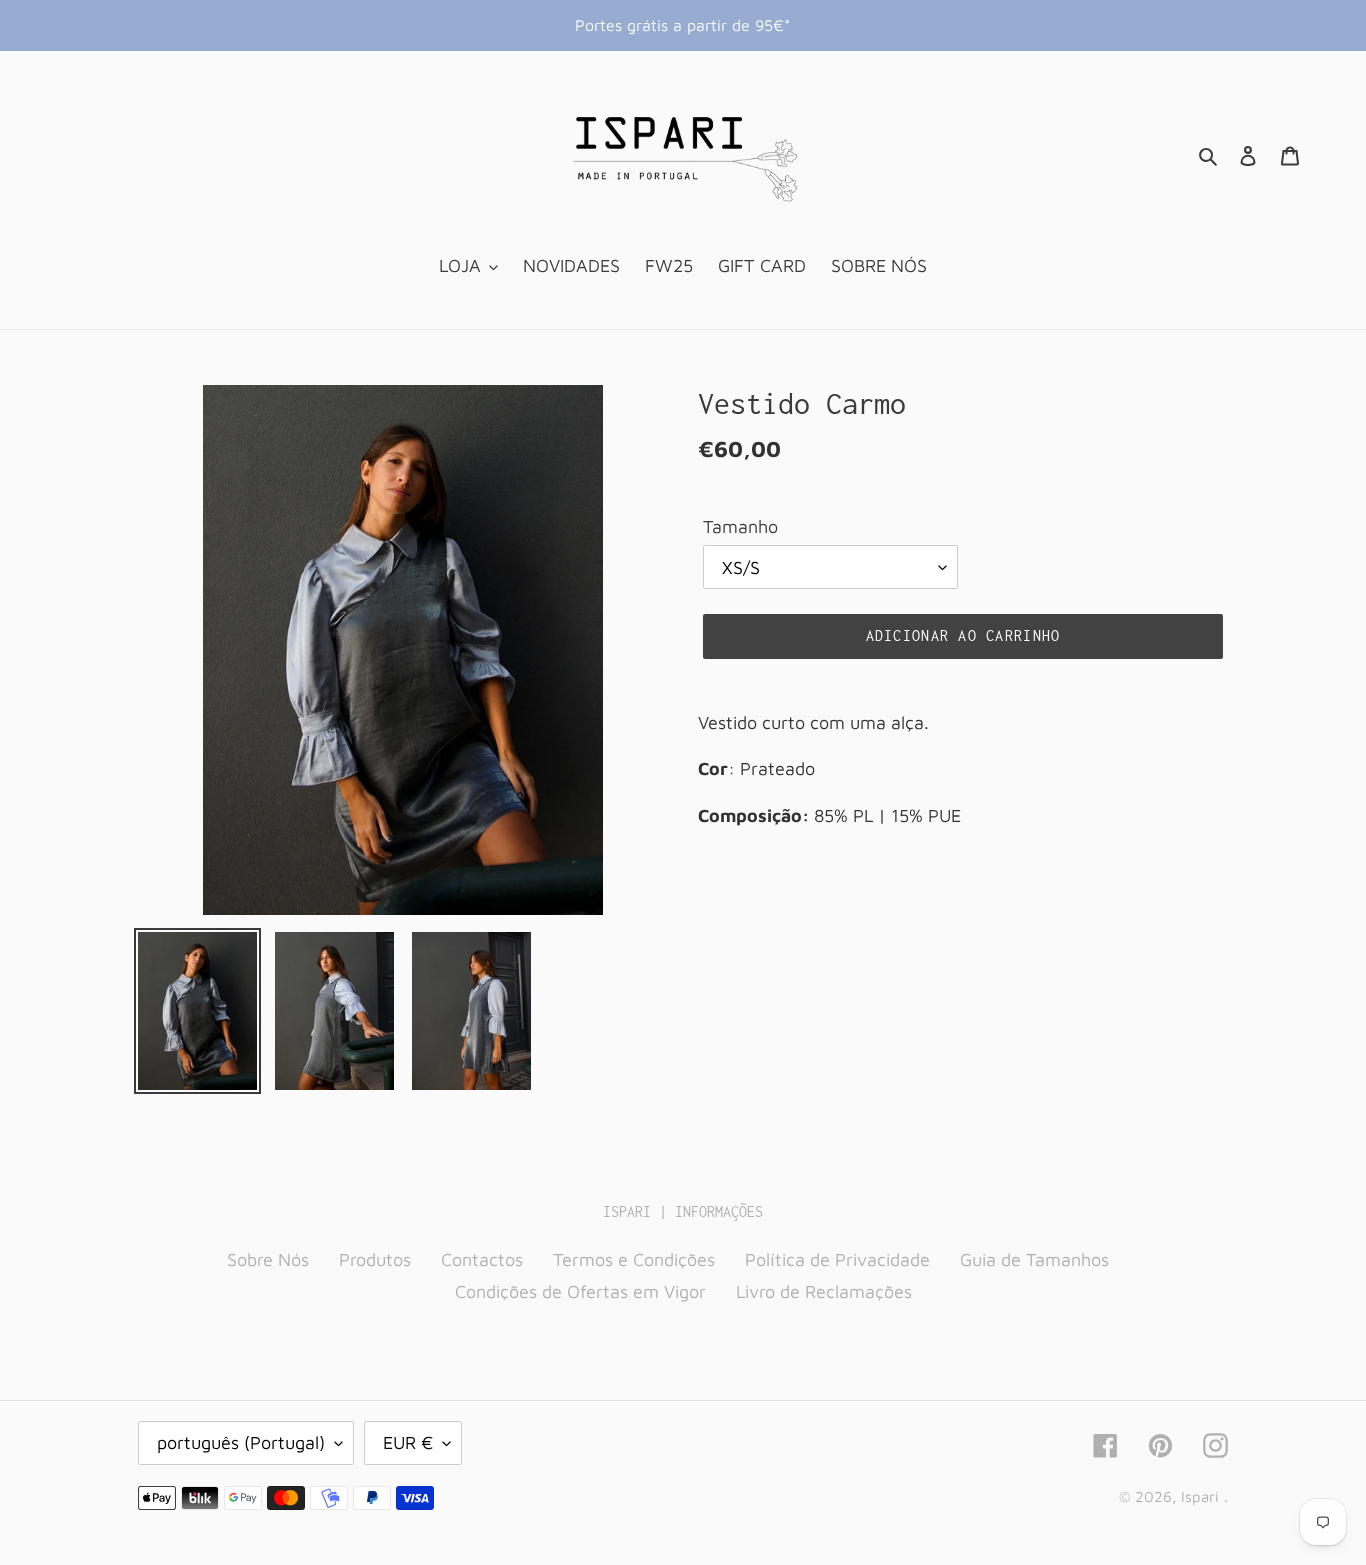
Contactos (482, 1259)
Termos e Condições (634, 1259)
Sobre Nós (268, 1259)
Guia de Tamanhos (1034, 1259)
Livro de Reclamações (824, 1291)
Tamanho (740, 526)
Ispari (1200, 1496)
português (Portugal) (241, 1442)
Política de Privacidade (837, 1259)
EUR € (408, 1442)
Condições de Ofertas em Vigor (580, 1291)
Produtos (375, 1259)
